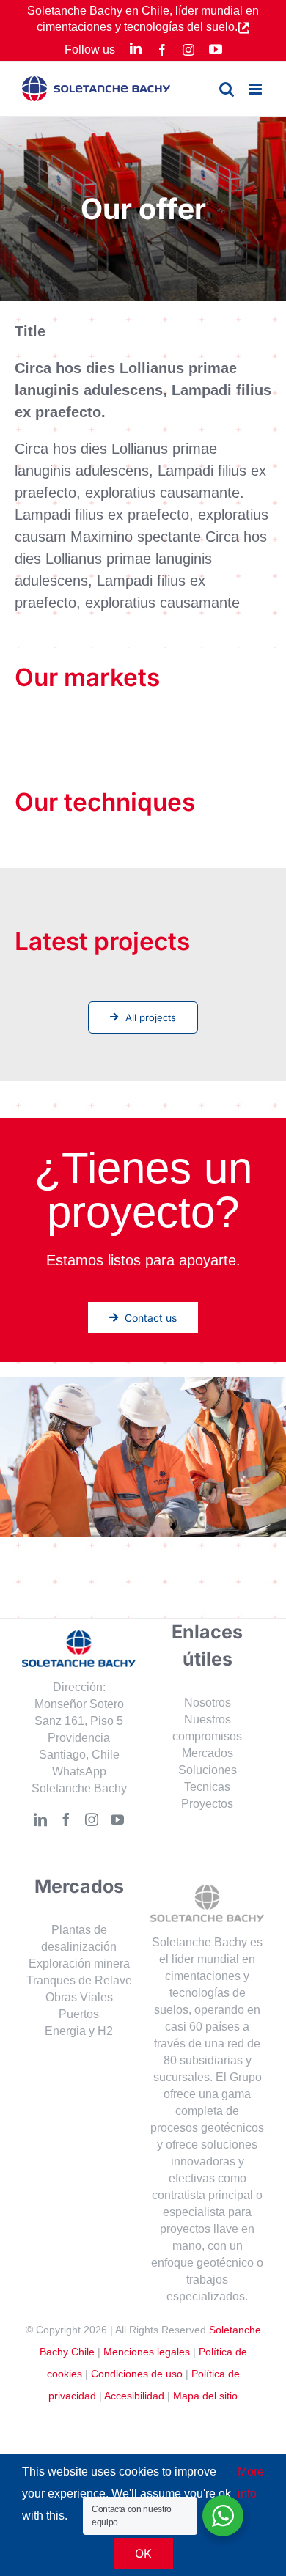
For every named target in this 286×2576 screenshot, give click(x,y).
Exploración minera (79, 1964)
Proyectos (207, 1804)
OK (143, 2553)
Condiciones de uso (137, 2374)
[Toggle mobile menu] (256, 89)
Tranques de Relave (79, 1980)
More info (251, 2483)
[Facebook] (66, 1819)
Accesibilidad (134, 2396)
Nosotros (208, 1703)
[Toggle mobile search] (227, 89)
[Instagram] (92, 1819)
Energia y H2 (79, 2031)
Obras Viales (79, 1997)
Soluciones (208, 1770)
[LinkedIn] (40, 1819)
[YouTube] (117, 1819)
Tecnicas (207, 1787)
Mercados (208, 1753)
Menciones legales (147, 2352)
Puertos (79, 2014)
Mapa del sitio (205, 2396)
